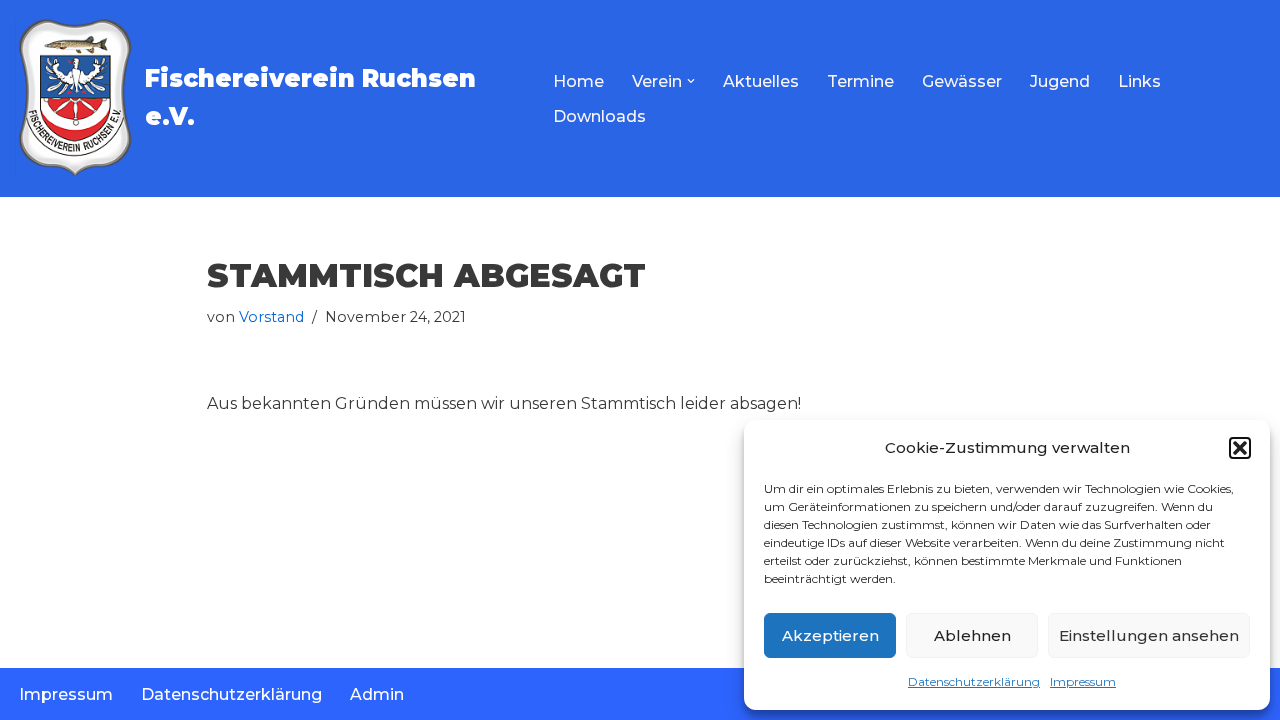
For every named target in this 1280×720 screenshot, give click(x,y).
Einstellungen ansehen (1149, 635)
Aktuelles (761, 81)
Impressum (1083, 681)
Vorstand (271, 317)
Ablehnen (972, 635)
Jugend (1060, 81)
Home (578, 81)
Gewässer (962, 81)
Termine (860, 81)
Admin (377, 694)
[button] (1240, 448)
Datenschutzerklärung (974, 681)
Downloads (599, 116)
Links (1139, 81)
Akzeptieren (830, 635)
